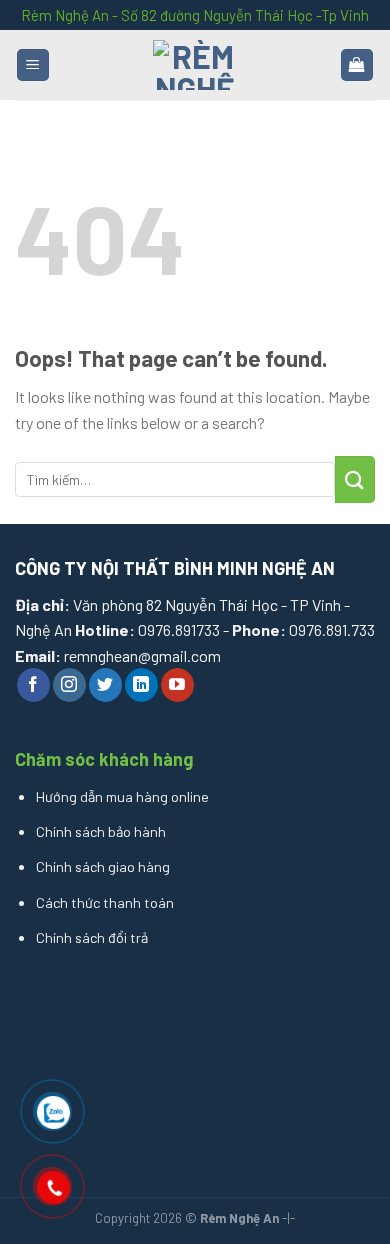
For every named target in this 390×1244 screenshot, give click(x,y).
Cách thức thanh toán (105, 902)
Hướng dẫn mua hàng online (122, 796)
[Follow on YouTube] (177, 685)
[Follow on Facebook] (33, 685)
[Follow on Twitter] (105, 685)
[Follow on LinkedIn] (141, 685)
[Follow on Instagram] (69, 685)
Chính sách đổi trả (92, 937)
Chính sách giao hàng (103, 866)
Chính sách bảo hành (101, 831)
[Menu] (33, 65)
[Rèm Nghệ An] (195, 65)
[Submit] (355, 479)
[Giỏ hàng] (357, 65)
